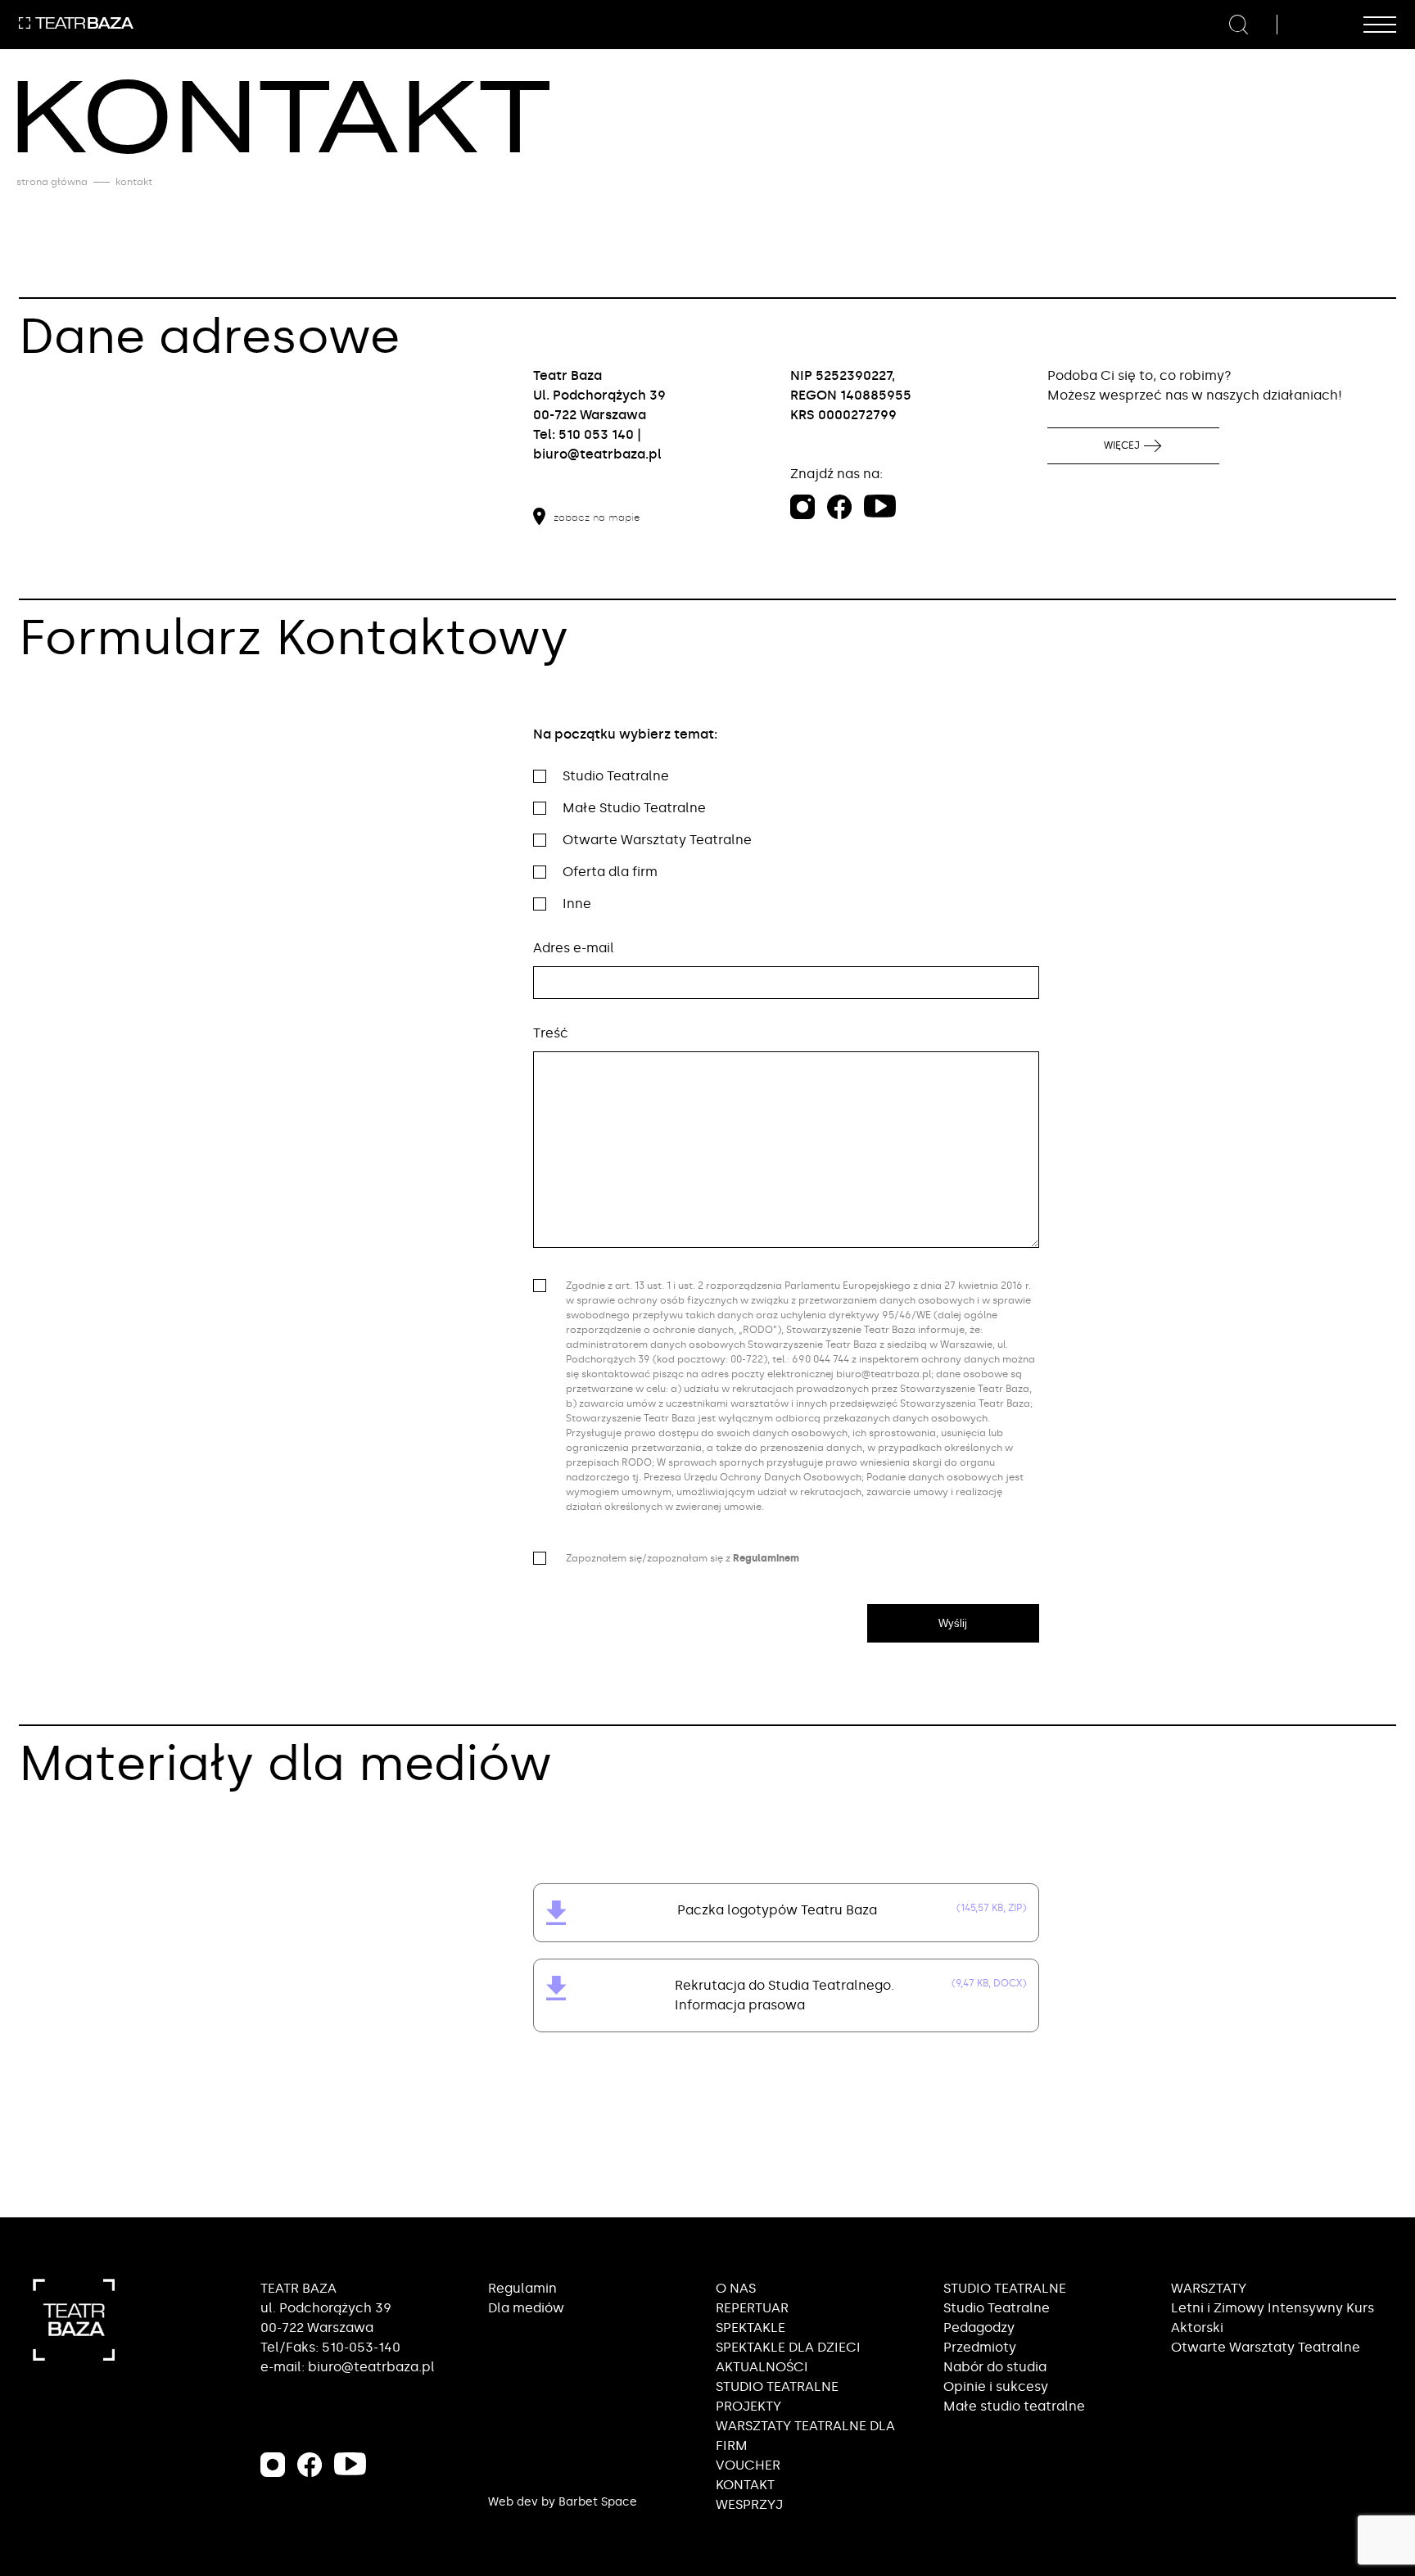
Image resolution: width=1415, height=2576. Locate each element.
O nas (736, 2288)
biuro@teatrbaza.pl (597, 454)
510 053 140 (596, 434)
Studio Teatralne (997, 2308)
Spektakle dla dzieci (788, 2347)
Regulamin (522, 2288)
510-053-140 (361, 2347)
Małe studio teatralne (1014, 2406)
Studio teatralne (777, 2386)
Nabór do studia (995, 2367)
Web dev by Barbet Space (563, 2502)
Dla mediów (526, 2308)
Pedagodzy (979, 2327)
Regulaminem (766, 1558)
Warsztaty (1209, 2288)
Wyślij (953, 1623)
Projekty (748, 2406)
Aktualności (762, 2367)
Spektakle (750, 2327)
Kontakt (745, 2485)
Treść (551, 1033)
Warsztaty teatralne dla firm (805, 2436)
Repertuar (752, 2308)
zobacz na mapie (597, 517)
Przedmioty (980, 2347)
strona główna (52, 182)
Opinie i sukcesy (996, 2386)
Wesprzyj (749, 2504)
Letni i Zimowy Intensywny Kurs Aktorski (1273, 2318)
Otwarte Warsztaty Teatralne (1266, 2347)
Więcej (1122, 445)
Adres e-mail (574, 948)
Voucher (748, 2465)
